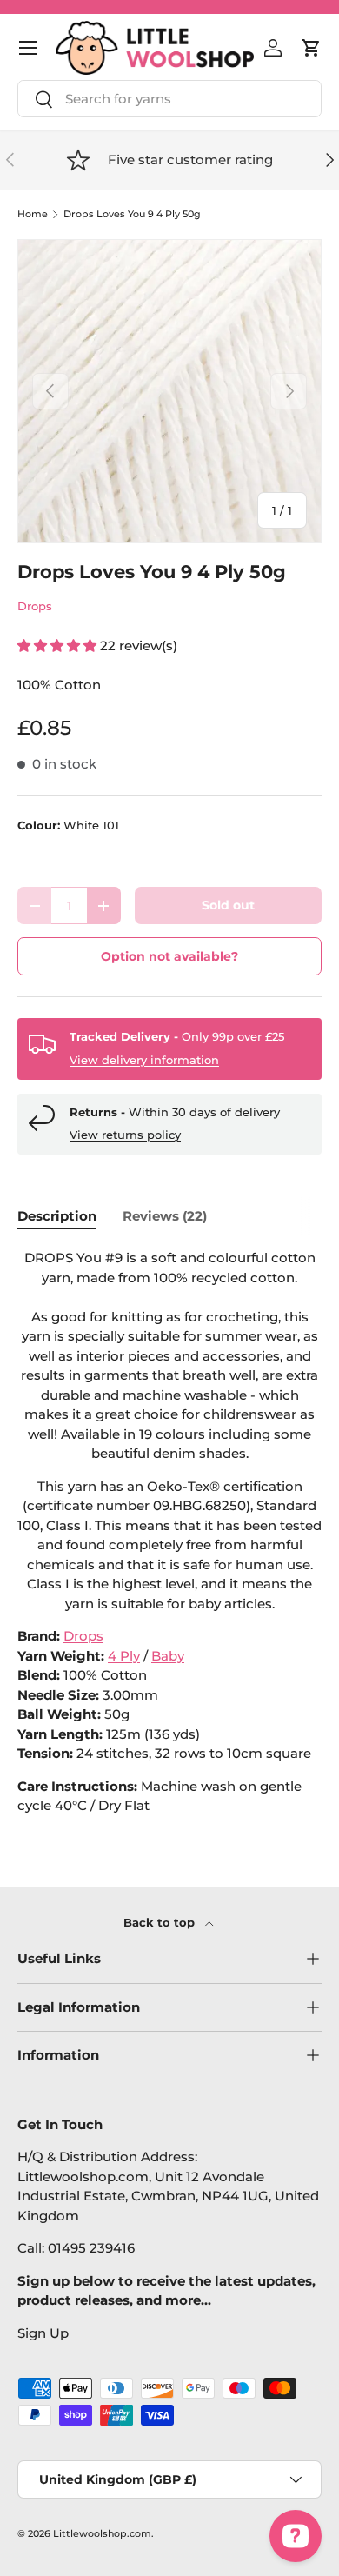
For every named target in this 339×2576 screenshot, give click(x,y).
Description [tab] (57, 1216)
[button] (311, 48)
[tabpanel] (169, 1532)
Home (33, 214)
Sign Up (43, 2333)
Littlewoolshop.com (102, 2533)
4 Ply (124, 1656)
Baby (168, 1656)
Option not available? (169, 956)
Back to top (161, 1922)
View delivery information (144, 1060)
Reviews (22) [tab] (165, 1216)
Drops (35, 606)
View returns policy (125, 1135)
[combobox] (169, 99)
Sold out (228, 905)
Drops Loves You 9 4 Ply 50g (132, 214)
